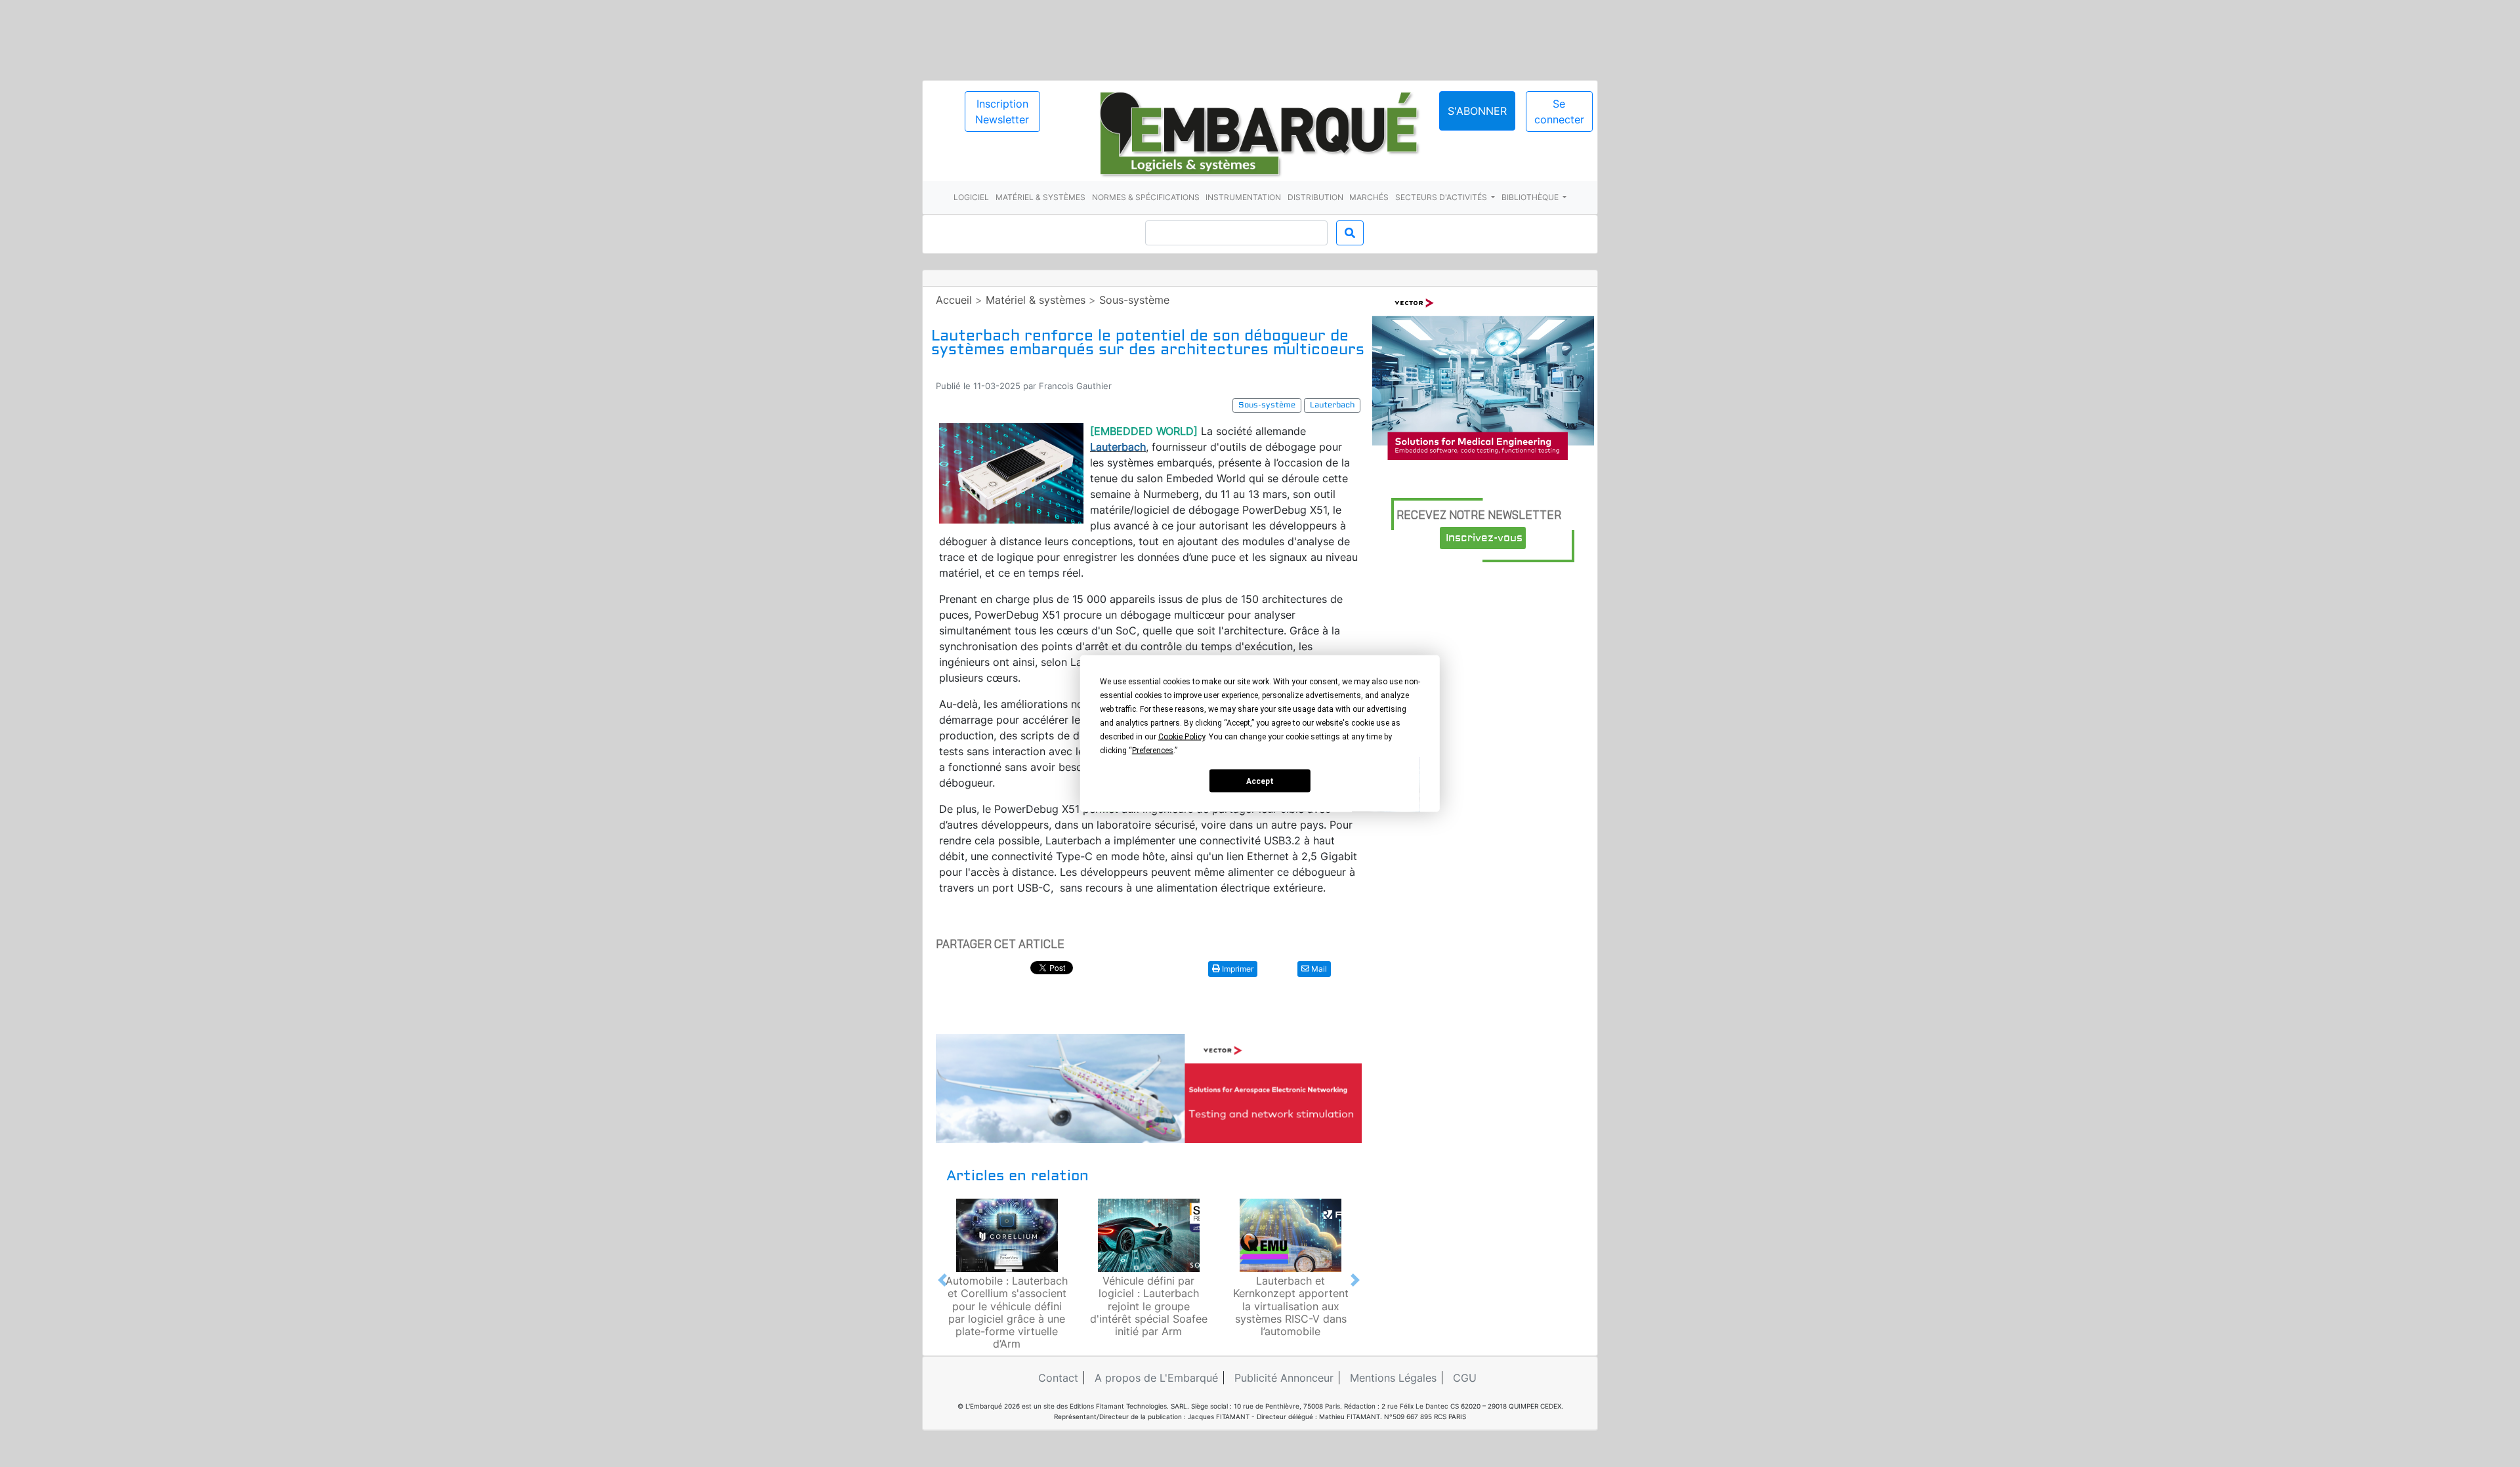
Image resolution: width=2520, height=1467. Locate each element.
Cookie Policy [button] (1182, 737)
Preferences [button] (1153, 751)
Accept (1260, 781)
